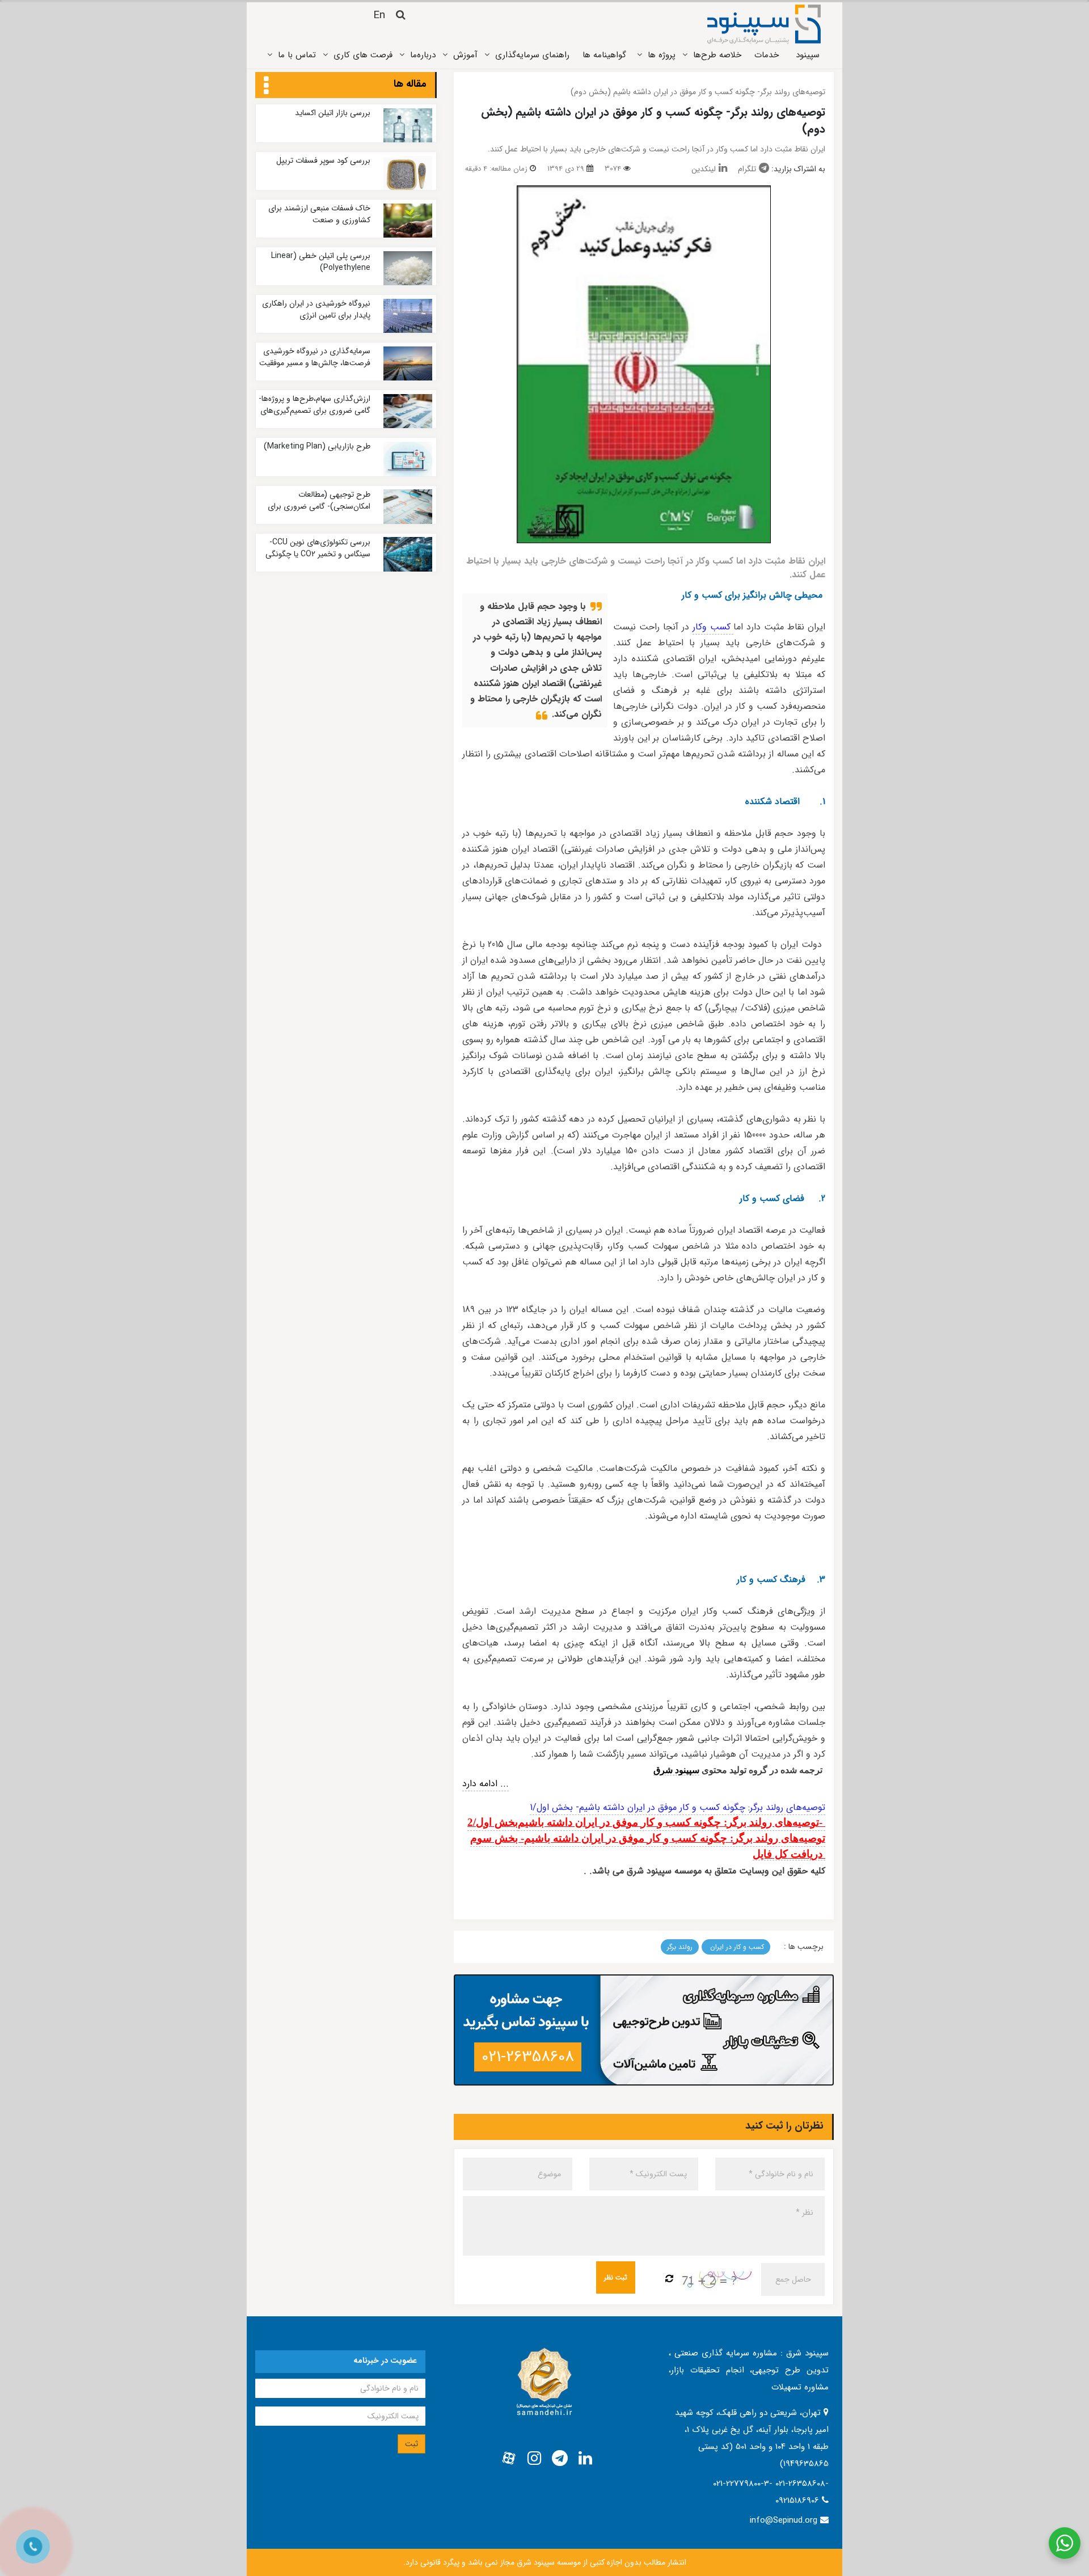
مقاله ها (410, 84)
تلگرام (747, 169)
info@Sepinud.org (784, 2520)
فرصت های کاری (363, 55)
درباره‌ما (423, 55)
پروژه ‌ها (662, 55)
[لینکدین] (585, 2459)
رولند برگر (680, 1947)
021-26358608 (528, 2057)
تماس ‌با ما (297, 55)
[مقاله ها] (266, 86)
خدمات (767, 55)
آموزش (465, 55)
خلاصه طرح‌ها (717, 55)
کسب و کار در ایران (736, 1947)
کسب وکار (713, 627)
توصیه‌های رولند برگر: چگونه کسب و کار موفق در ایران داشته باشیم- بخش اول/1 (678, 1807)
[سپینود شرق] (764, 24)
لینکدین (704, 169)
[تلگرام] (560, 2459)
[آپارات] (509, 2459)
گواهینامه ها (604, 55)
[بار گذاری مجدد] (669, 2279)
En (379, 15)
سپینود (808, 55)
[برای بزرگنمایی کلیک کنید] (644, 364)
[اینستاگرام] (534, 2459)
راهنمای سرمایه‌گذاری (532, 55)
